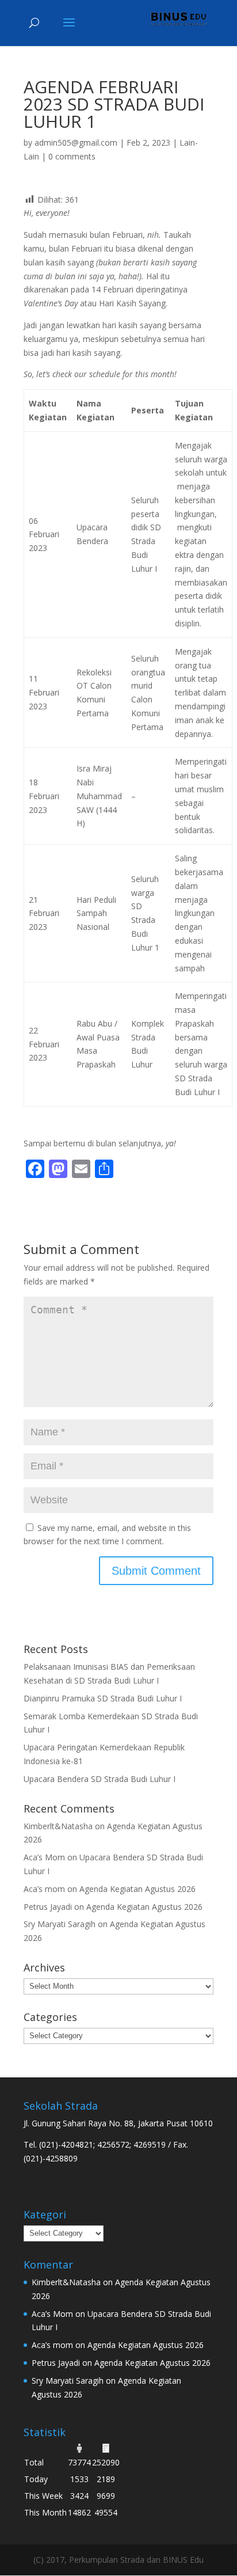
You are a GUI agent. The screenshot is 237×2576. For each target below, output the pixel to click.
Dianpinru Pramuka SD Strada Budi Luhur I (103, 1698)
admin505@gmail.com (76, 143)
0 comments (72, 156)
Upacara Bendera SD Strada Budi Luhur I (100, 1779)
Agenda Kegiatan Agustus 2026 (137, 1889)
